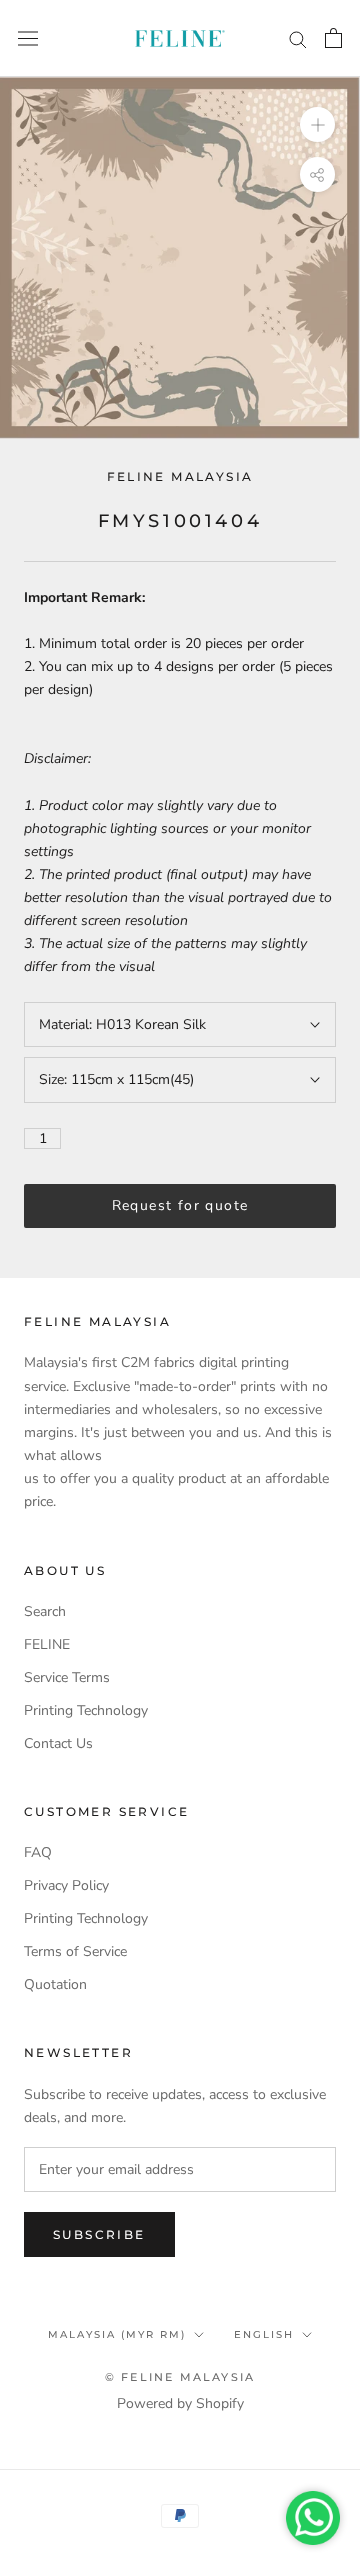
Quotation (55, 1984)
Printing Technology (86, 1710)
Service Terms (67, 1677)
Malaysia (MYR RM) (117, 2334)
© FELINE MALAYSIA (180, 2377)
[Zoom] (317, 124)
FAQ (38, 1852)
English (264, 2334)
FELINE (47, 1644)
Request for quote (180, 1205)
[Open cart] (333, 38)
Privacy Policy (66, 1885)
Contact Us (58, 1743)
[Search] (298, 38)
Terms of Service (75, 1951)
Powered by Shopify (180, 2403)
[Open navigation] (28, 38)
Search (45, 1611)
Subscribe (99, 2234)
